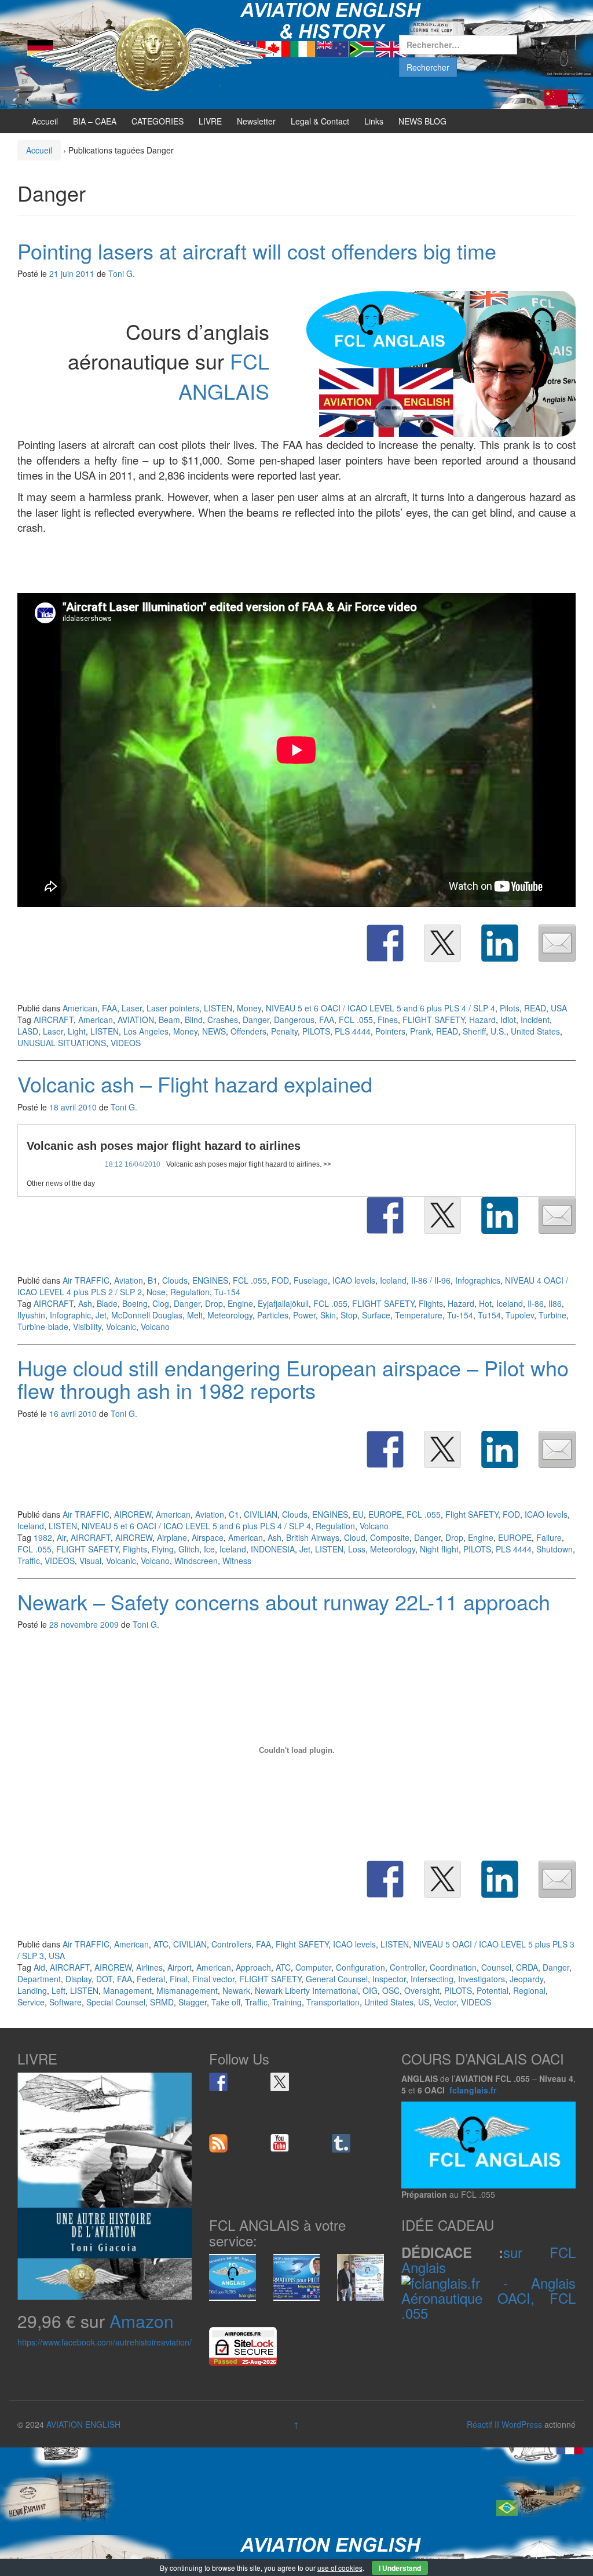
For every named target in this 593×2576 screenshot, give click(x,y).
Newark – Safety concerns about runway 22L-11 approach (284, 1601)
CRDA (527, 1967)
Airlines (149, 1967)
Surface (376, 1315)
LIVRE (210, 121)
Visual (90, 1561)
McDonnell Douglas (147, 1315)
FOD (280, 1280)
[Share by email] (557, 943)
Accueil (45, 121)
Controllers (231, 1944)
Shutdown (554, 1549)
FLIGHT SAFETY (433, 1020)
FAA (109, 1008)
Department (39, 1979)
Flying (163, 1549)
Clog (161, 1303)
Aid (39, 1967)
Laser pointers (173, 1008)
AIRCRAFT (54, 1020)
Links (374, 121)
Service (31, 2002)
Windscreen (196, 1561)
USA (559, 1008)
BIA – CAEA (95, 121)
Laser (132, 1008)
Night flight (439, 1549)
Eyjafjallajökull (283, 1303)
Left (58, 1990)
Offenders (248, 1031)
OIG (370, 1990)
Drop (214, 1303)
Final (179, 1979)
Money (249, 1008)
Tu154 (489, 1315)
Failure (549, 1537)
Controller (407, 1967)
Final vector (213, 1979)
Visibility (87, 1327)
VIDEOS (126, 1043)
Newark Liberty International (306, 1990)
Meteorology (230, 1315)
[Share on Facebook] (385, 943)
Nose (156, 1292)
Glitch (189, 1549)
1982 (43, 1537)
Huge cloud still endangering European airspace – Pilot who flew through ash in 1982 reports (293, 1379)
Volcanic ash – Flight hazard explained (195, 1084)
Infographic (70, 1315)
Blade (107, 1303)
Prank (421, 1031)
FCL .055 (356, 1020)
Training (287, 2002)
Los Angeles (146, 1031)
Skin (328, 1315)
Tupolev (520, 1315)
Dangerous (294, 1020)
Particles (273, 1315)
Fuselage (311, 1280)
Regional (529, 1990)
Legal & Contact (320, 121)
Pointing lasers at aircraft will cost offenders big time (257, 251)
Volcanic (121, 1327)
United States (535, 1031)
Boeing (135, 1303)
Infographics (478, 1280)
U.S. (498, 1031)
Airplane (172, 1537)
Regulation (190, 1292)
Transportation (333, 2002)
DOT (104, 1979)
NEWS (214, 1031)
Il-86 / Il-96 (431, 1280)
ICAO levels (354, 1280)
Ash (85, 1303)
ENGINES (210, 1280)
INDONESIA (273, 1549)
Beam (169, 1020)
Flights (431, 1303)
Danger (256, 1020)
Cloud (355, 1537)
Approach (253, 1967)
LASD (28, 1031)
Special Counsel (116, 2002)
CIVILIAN (261, 1514)
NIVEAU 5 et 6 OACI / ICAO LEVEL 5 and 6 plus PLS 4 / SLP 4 (380, 1008)
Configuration (360, 1967)
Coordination (453, 1967)
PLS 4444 (353, 1031)
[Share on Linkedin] (500, 943)
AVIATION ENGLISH (83, 2424)
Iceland (393, 1280)
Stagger (193, 2002)
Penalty (284, 1031)
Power (304, 1315)
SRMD (162, 2002)
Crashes (223, 1020)
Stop (349, 1315)
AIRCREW (133, 1514)
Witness (237, 1561)
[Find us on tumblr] (341, 2143)
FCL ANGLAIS (224, 375)
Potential (493, 1990)
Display (78, 1979)
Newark (236, 1990)
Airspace (208, 1537)
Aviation (129, 1280)
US (424, 2002)
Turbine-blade (43, 1327)
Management (127, 1990)
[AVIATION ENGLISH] (152, 53)
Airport (180, 1967)
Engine (240, 1303)
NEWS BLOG (422, 121)
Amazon (142, 2321)
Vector (445, 2002)
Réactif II (483, 2424)
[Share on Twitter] (442, 943)
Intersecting (432, 1979)
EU (358, 1514)
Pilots (510, 1008)
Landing (32, 1990)
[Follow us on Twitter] (280, 2082)
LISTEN (218, 1008)
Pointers (390, 1031)
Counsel (496, 1967)
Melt (195, 1315)
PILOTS (316, 1031)
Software (65, 2002)
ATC (161, 1944)
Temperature (419, 1315)
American (80, 1008)
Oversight (422, 1990)
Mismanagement (187, 1990)
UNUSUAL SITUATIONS (62, 1043)
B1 (153, 1280)
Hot (485, 1303)
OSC (391, 1990)
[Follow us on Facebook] (218, 2082)
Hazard (482, 1020)
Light (77, 1031)
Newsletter (256, 121)
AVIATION (136, 1020)
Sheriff (474, 1031)
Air (61, 1537)
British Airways (313, 1537)
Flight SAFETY (472, 1514)
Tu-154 (227, 1292)
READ (535, 1008)
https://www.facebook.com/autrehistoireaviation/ (105, 2342)
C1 (234, 1514)
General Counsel (337, 1979)
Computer (313, 1967)
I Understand (400, 2568)
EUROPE (385, 1514)
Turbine (552, 1315)
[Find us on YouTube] (280, 2143)
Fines (388, 1020)
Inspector (389, 1979)
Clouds (175, 1280)
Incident (535, 1020)
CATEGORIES (158, 121)
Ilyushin (31, 1315)
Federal (151, 1979)
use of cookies (340, 2568)
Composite (390, 1537)
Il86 (555, 1303)
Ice (209, 1549)
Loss (357, 1549)
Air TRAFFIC (86, 1280)
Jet (101, 1315)
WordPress (522, 2424)
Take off (226, 2002)
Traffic (29, 1561)
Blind (194, 1020)
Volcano (155, 1327)
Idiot (508, 1020)
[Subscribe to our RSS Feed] (218, 2143)
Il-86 (536, 1303)
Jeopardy (526, 1979)
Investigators (482, 1979)
